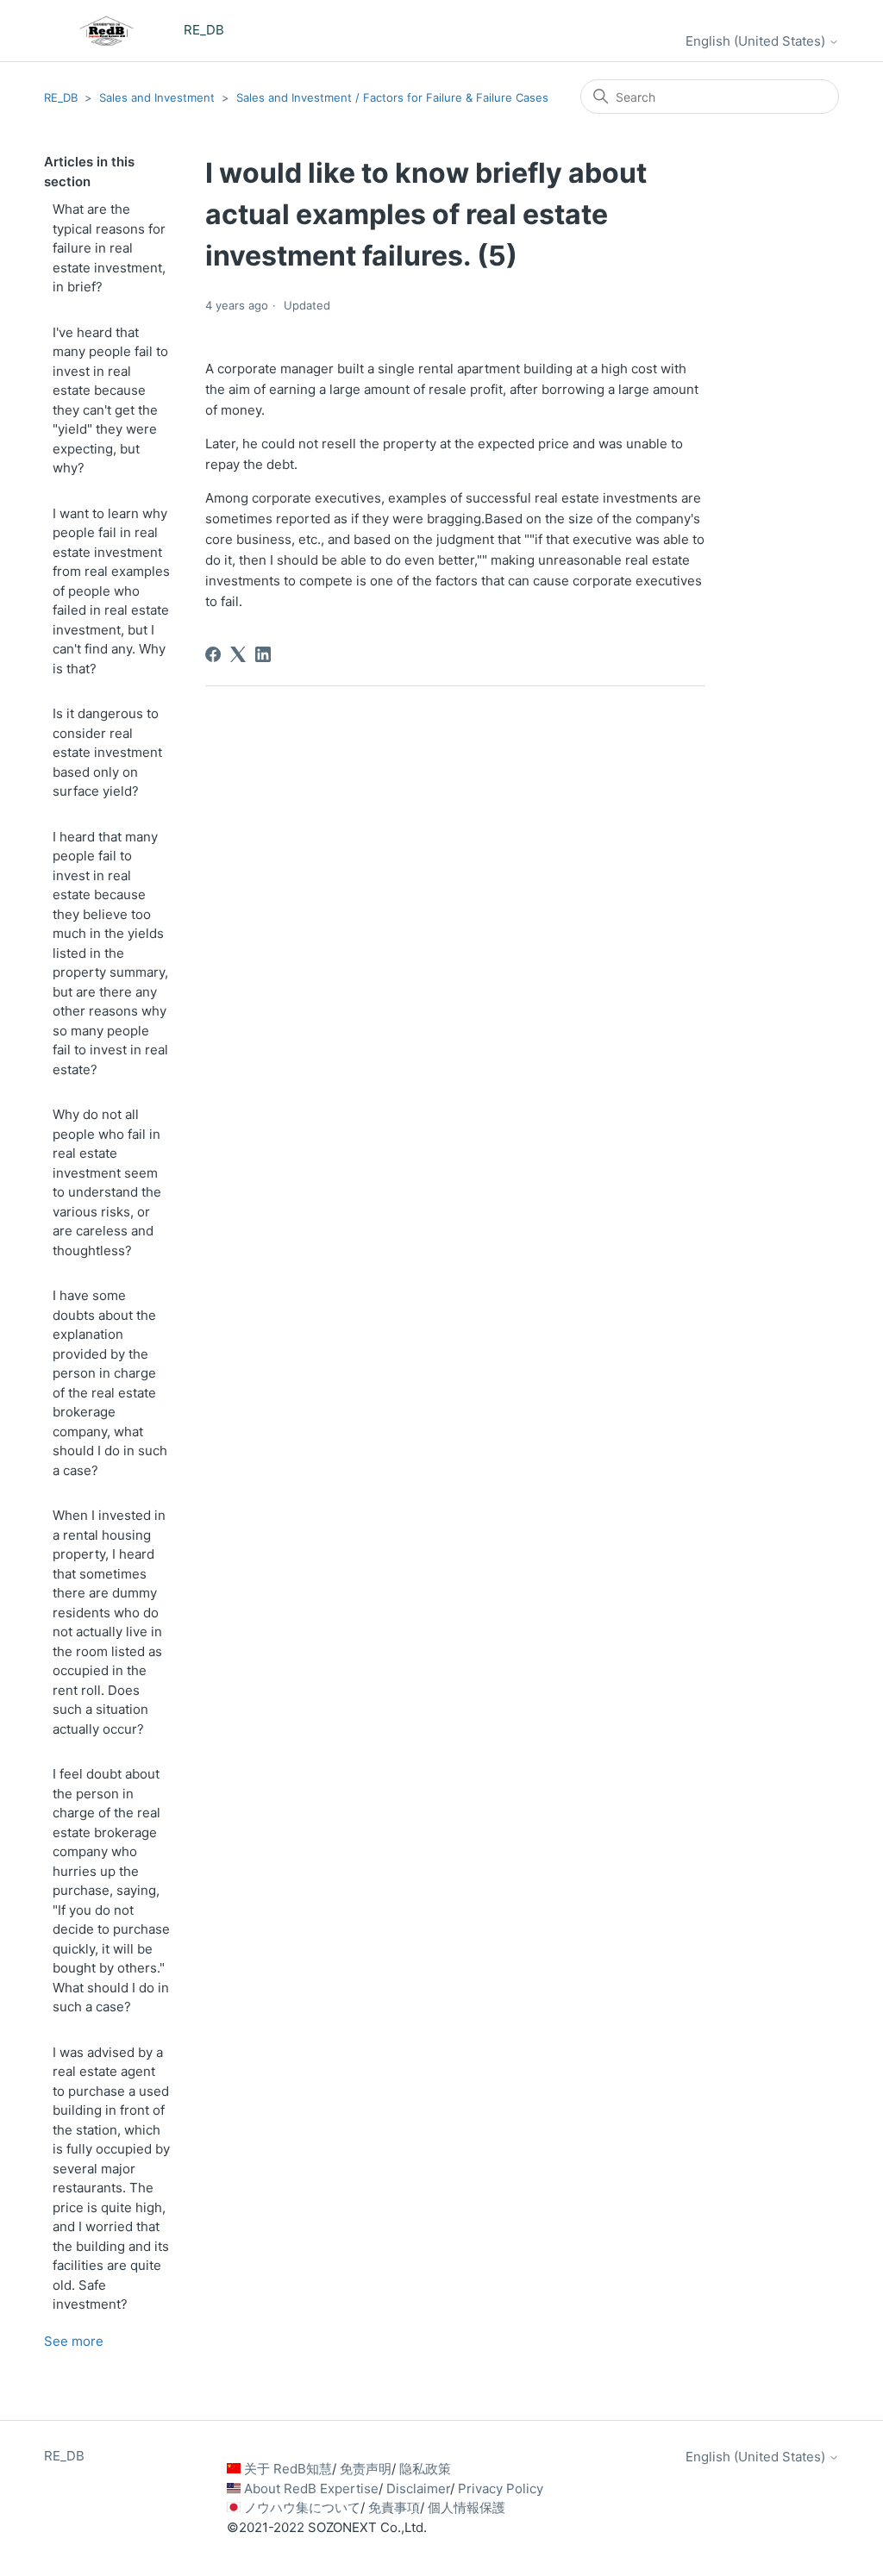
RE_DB (61, 97)
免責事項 (394, 2507)
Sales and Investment (157, 97)
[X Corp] (238, 654)
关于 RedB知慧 (288, 2469)
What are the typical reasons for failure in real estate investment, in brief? (109, 248)
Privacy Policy (501, 2488)
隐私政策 (425, 2469)
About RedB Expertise (311, 2488)
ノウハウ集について (302, 2507)
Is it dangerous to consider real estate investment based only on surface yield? (107, 752)
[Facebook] (213, 654)
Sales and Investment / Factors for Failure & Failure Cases (392, 97)
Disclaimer (418, 2488)
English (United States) (757, 41)
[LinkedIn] (263, 654)
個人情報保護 (467, 2507)
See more (74, 2341)
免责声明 (366, 2469)
